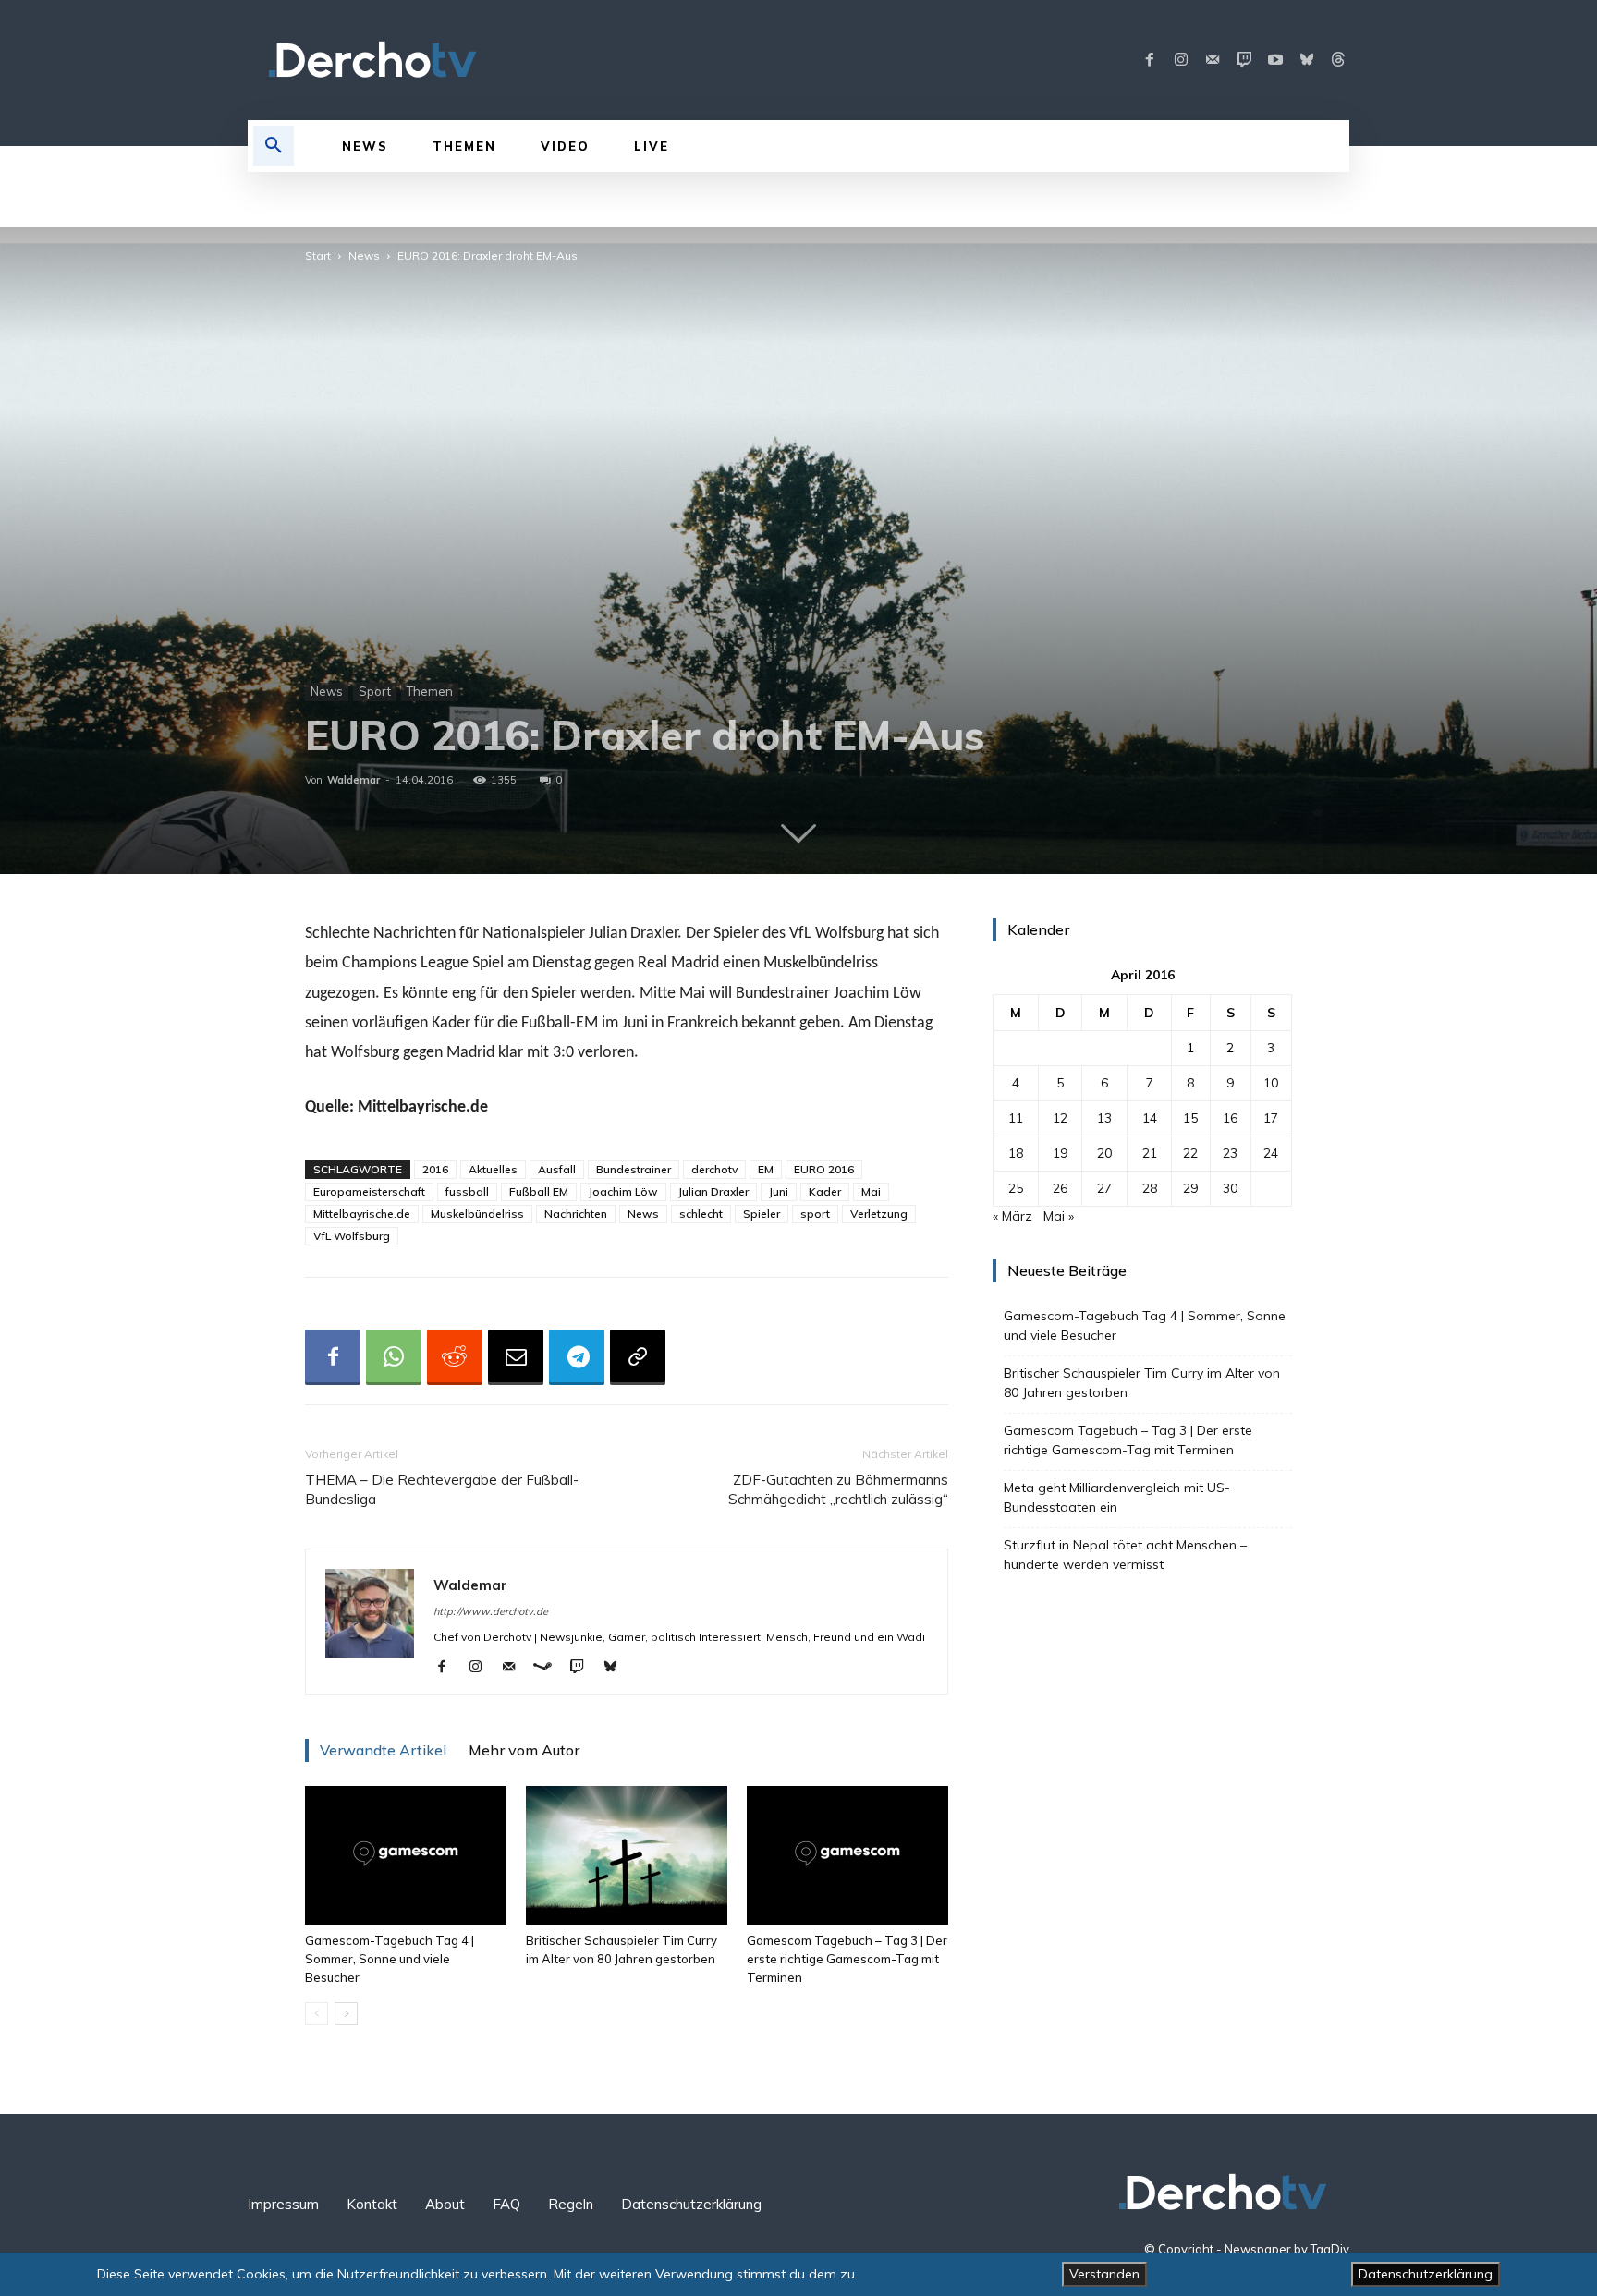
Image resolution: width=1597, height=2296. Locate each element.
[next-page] (346, 2014)
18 (1016, 1153)
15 (1190, 1118)
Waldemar (354, 780)
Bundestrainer (634, 1169)
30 (1230, 1188)
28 (1150, 1188)
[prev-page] (317, 2014)
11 (1016, 1118)
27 (1104, 1188)
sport (815, 1214)
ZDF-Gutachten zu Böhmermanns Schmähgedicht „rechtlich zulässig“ (838, 1489)
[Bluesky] (1307, 60)
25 (1016, 1188)
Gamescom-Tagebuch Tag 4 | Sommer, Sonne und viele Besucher (390, 1959)
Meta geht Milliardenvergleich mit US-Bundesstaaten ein (1117, 1497)
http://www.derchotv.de (491, 1611)
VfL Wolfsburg (352, 1236)
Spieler (762, 1214)
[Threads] (1338, 60)
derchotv (714, 1169)
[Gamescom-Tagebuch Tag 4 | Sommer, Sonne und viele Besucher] (406, 1855)
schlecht (701, 1214)
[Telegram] (577, 1357)
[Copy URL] (638, 1357)
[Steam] (549, 1668)
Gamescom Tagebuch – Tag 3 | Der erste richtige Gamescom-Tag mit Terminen (847, 1959)
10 (1271, 1083)
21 (1150, 1153)
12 (1060, 1118)
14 (1150, 1118)
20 (1104, 1153)
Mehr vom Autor (524, 1750)
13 (1104, 1118)
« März (1012, 1216)
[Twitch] (1244, 60)
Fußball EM (539, 1191)
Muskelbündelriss (477, 1214)
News (364, 255)
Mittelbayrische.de (362, 1214)
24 (1271, 1153)
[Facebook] (1150, 60)
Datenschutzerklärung (1426, 2274)
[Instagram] (1181, 60)
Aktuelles (493, 1169)
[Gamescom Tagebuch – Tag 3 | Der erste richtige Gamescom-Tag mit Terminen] (847, 1855)
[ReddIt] (455, 1357)
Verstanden (1104, 2274)
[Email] (516, 1357)
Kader (825, 1191)
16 (1230, 1118)
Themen (430, 691)
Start (318, 255)
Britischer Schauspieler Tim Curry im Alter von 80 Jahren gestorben (1142, 1383)
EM (766, 1169)
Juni (779, 1191)
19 (1060, 1153)
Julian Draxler (713, 1191)
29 (1190, 1188)
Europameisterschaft (369, 1191)
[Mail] (1213, 60)
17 (1271, 1118)
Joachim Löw (623, 1191)
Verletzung (879, 1214)
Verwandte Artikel (383, 1750)
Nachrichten (576, 1214)
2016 (435, 1169)
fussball (467, 1191)
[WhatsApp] (394, 1357)
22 (1190, 1153)
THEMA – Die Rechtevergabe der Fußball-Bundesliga (442, 1489)
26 (1060, 1188)
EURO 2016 (824, 1169)
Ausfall (557, 1169)
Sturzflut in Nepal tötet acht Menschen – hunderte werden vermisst (1125, 1555)
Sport (375, 691)
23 (1230, 1153)
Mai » (1059, 1216)
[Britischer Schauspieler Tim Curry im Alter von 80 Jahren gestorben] (627, 1855)
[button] (274, 146)
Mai (871, 1191)
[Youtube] (1275, 60)
